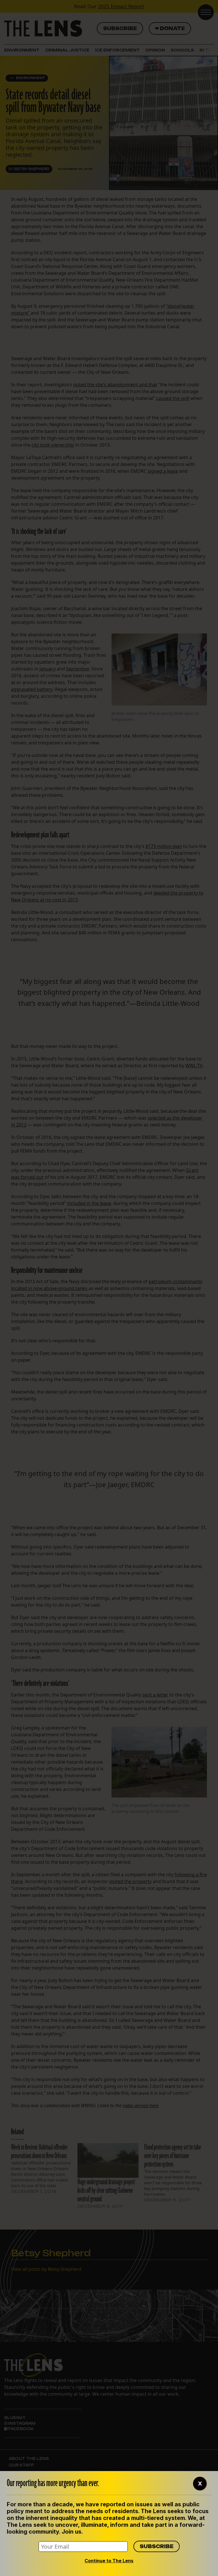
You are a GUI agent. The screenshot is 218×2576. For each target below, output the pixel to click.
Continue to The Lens (109, 2561)
